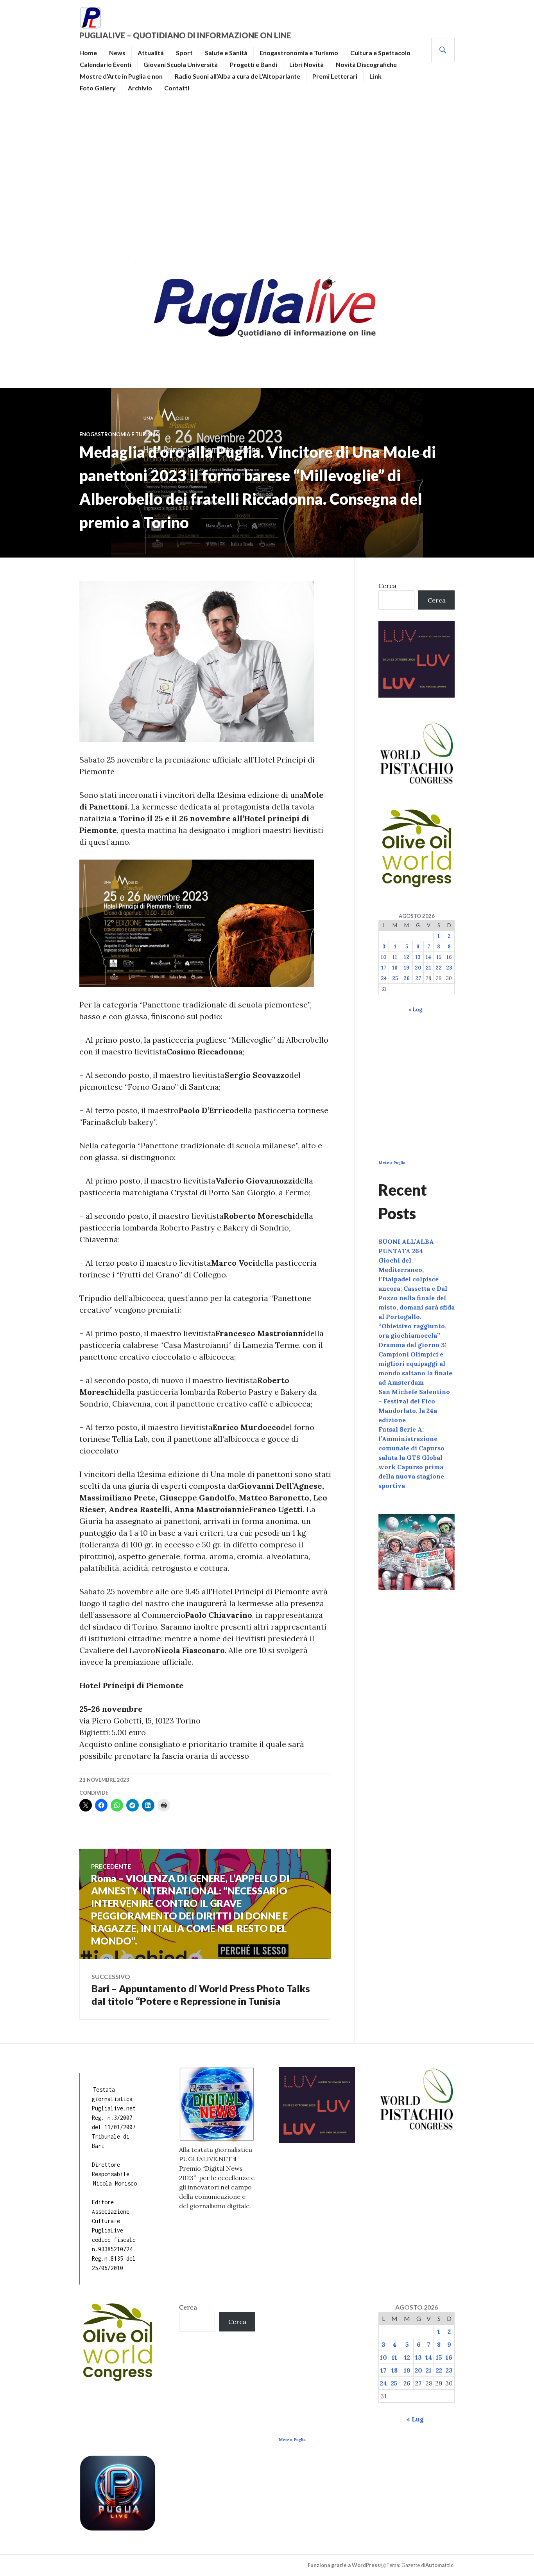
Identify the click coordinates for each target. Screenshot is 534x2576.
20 (418, 968)
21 (428, 968)
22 (439, 968)
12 (407, 957)
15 (439, 957)
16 (449, 957)
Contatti (177, 88)
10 (384, 957)
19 (407, 968)
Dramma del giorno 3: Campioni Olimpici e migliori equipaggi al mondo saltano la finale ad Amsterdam (415, 1364)
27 (418, 978)
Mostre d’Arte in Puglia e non (121, 76)
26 (407, 978)
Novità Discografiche (366, 64)
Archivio (140, 88)
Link (375, 76)
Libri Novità (306, 64)
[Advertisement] (267, 178)
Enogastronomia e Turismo (299, 53)
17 (384, 968)
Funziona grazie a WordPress (344, 2565)
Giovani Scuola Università (181, 64)
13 (418, 957)
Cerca (387, 586)
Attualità (151, 53)
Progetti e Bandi (254, 64)
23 (449, 968)
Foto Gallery (98, 88)
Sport (184, 53)
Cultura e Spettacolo (380, 53)
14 (428, 957)
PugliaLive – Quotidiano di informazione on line (185, 35)
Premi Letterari (335, 76)
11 (395, 957)
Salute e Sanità (226, 53)
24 (384, 978)
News (117, 53)
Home (88, 53)
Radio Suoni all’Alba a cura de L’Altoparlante (237, 76)
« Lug (415, 1010)
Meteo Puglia (392, 1163)
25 (395, 978)
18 (395, 968)
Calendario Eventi (106, 64)
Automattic (439, 2565)
